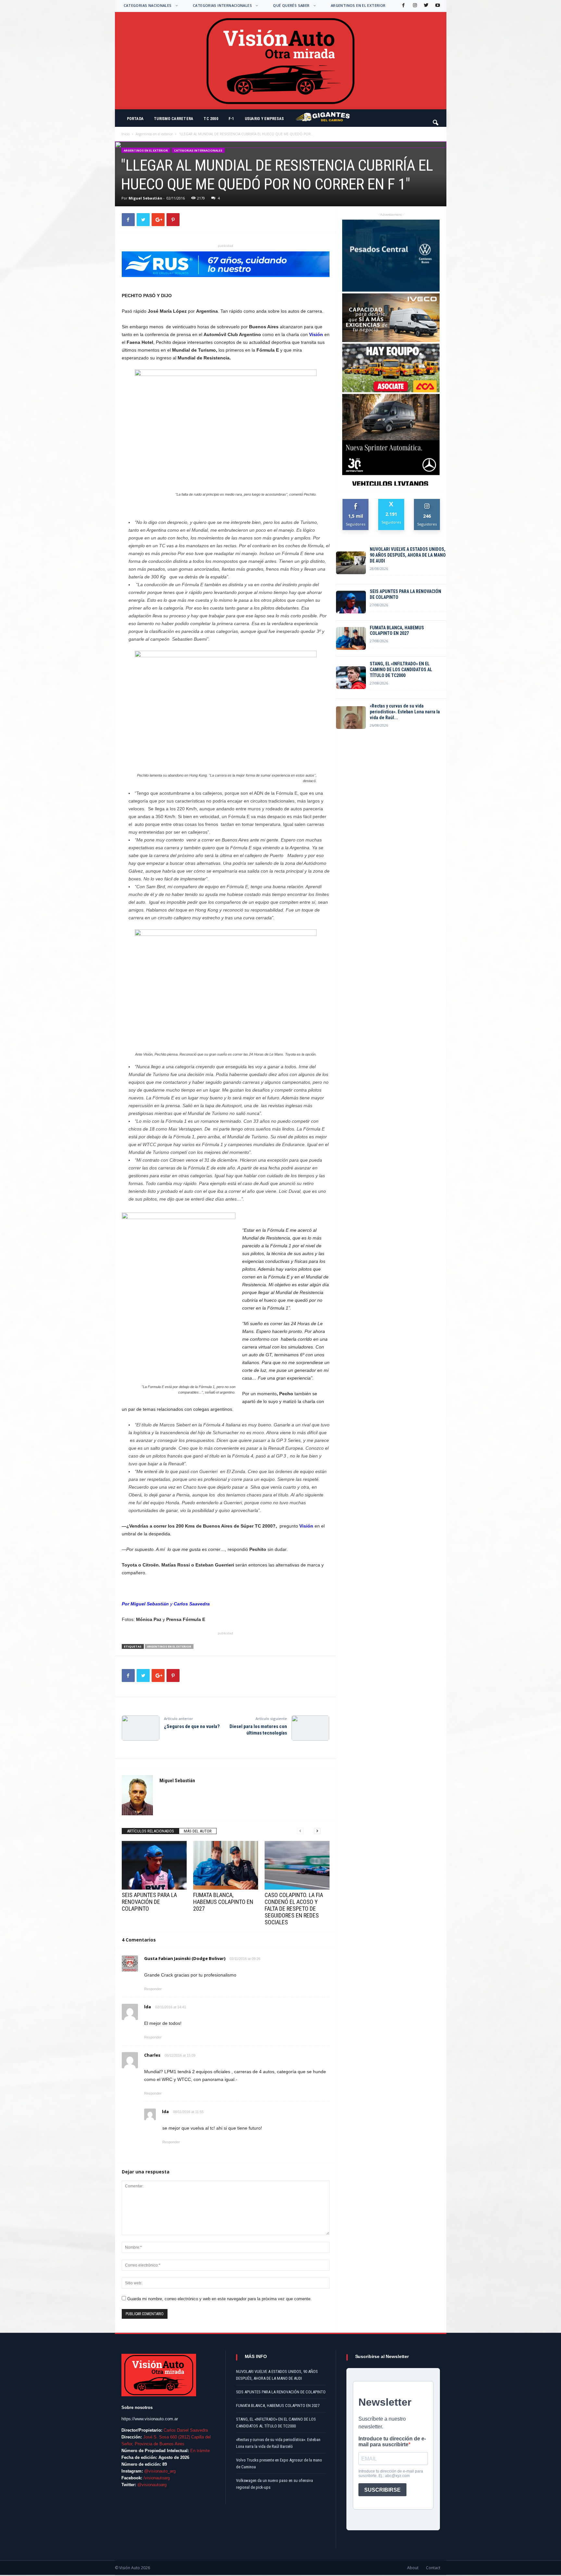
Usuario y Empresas (264, 119)
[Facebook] (403, 6)
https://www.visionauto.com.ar (150, 2419)
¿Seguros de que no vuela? (192, 1726)
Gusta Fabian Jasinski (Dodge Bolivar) (185, 1958)
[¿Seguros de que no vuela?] (141, 1728)
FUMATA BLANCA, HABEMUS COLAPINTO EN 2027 (223, 1902)
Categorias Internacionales (222, 5)
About (413, 2568)
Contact (433, 2568)
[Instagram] (414, 6)
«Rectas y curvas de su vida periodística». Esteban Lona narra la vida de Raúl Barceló (278, 2443)
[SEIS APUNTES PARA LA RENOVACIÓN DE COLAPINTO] (154, 1865)
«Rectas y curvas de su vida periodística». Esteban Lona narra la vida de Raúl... (405, 712)
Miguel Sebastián (145, 198)
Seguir (427, 501)
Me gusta (356, 501)
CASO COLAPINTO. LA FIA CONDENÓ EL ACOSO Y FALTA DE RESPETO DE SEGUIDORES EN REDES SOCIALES (294, 1909)
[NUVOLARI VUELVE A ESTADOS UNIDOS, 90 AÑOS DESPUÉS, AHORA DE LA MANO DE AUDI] (351, 563)
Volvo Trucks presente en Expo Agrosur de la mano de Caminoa (279, 2463)
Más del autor (198, 1831)
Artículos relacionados (150, 1831)
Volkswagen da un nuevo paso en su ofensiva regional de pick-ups (274, 2484)
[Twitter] (426, 6)
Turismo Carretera (174, 119)
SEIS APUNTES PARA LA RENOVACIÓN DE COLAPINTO (149, 1902)
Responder (153, 1989)
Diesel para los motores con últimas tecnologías (258, 1730)
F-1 (231, 119)
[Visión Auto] (281, 61)
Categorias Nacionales (148, 5)
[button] (436, 120)
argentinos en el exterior (169, 1646)
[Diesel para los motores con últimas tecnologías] (310, 1728)
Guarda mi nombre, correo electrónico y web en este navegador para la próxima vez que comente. (219, 2299)
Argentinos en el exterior (358, 5)
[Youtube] (437, 6)
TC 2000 (211, 119)
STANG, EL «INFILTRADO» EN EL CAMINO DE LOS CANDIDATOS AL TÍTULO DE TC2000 (401, 670)
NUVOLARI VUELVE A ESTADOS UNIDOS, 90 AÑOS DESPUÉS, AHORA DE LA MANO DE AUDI (408, 555)
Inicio (125, 134)
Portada (135, 119)
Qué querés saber (291, 5)
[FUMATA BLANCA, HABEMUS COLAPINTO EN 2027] (226, 1865)
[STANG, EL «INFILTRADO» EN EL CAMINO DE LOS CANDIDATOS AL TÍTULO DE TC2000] (351, 678)
